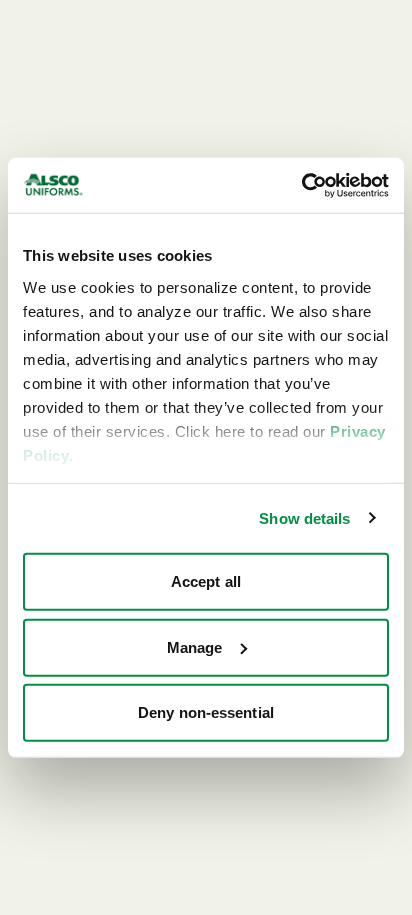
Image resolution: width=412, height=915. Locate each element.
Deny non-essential (206, 712)
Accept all (206, 581)
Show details (304, 517)
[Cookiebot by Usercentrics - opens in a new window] (301, 185)
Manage (195, 646)
